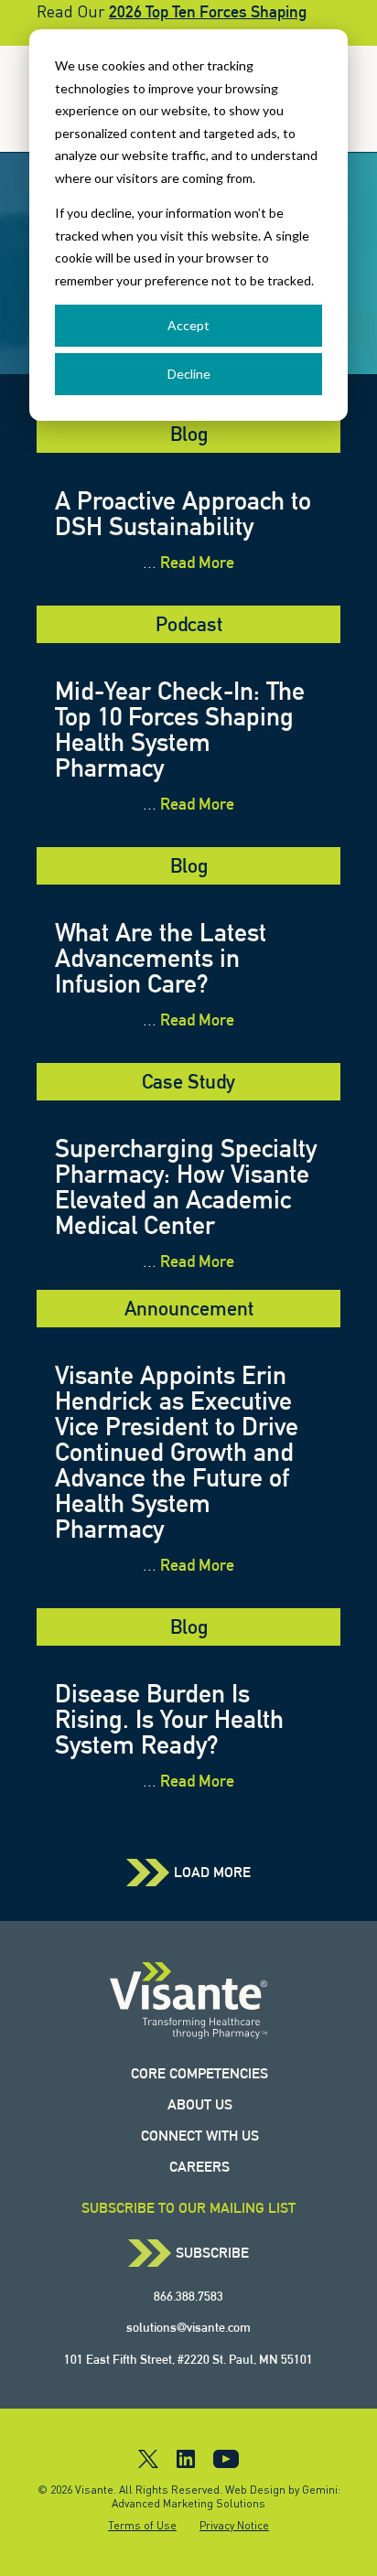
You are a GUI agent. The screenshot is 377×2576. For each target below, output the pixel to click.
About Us (200, 2104)
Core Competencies (199, 2073)
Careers (199, 2167)
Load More (212, 1873)
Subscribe (212, 2253)
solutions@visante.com (188, 2327)
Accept (188, 325)
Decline (189, 374)
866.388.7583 (188, 2296)
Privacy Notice (234, 2525)
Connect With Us (200, 2136)
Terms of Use (142, 2525)
